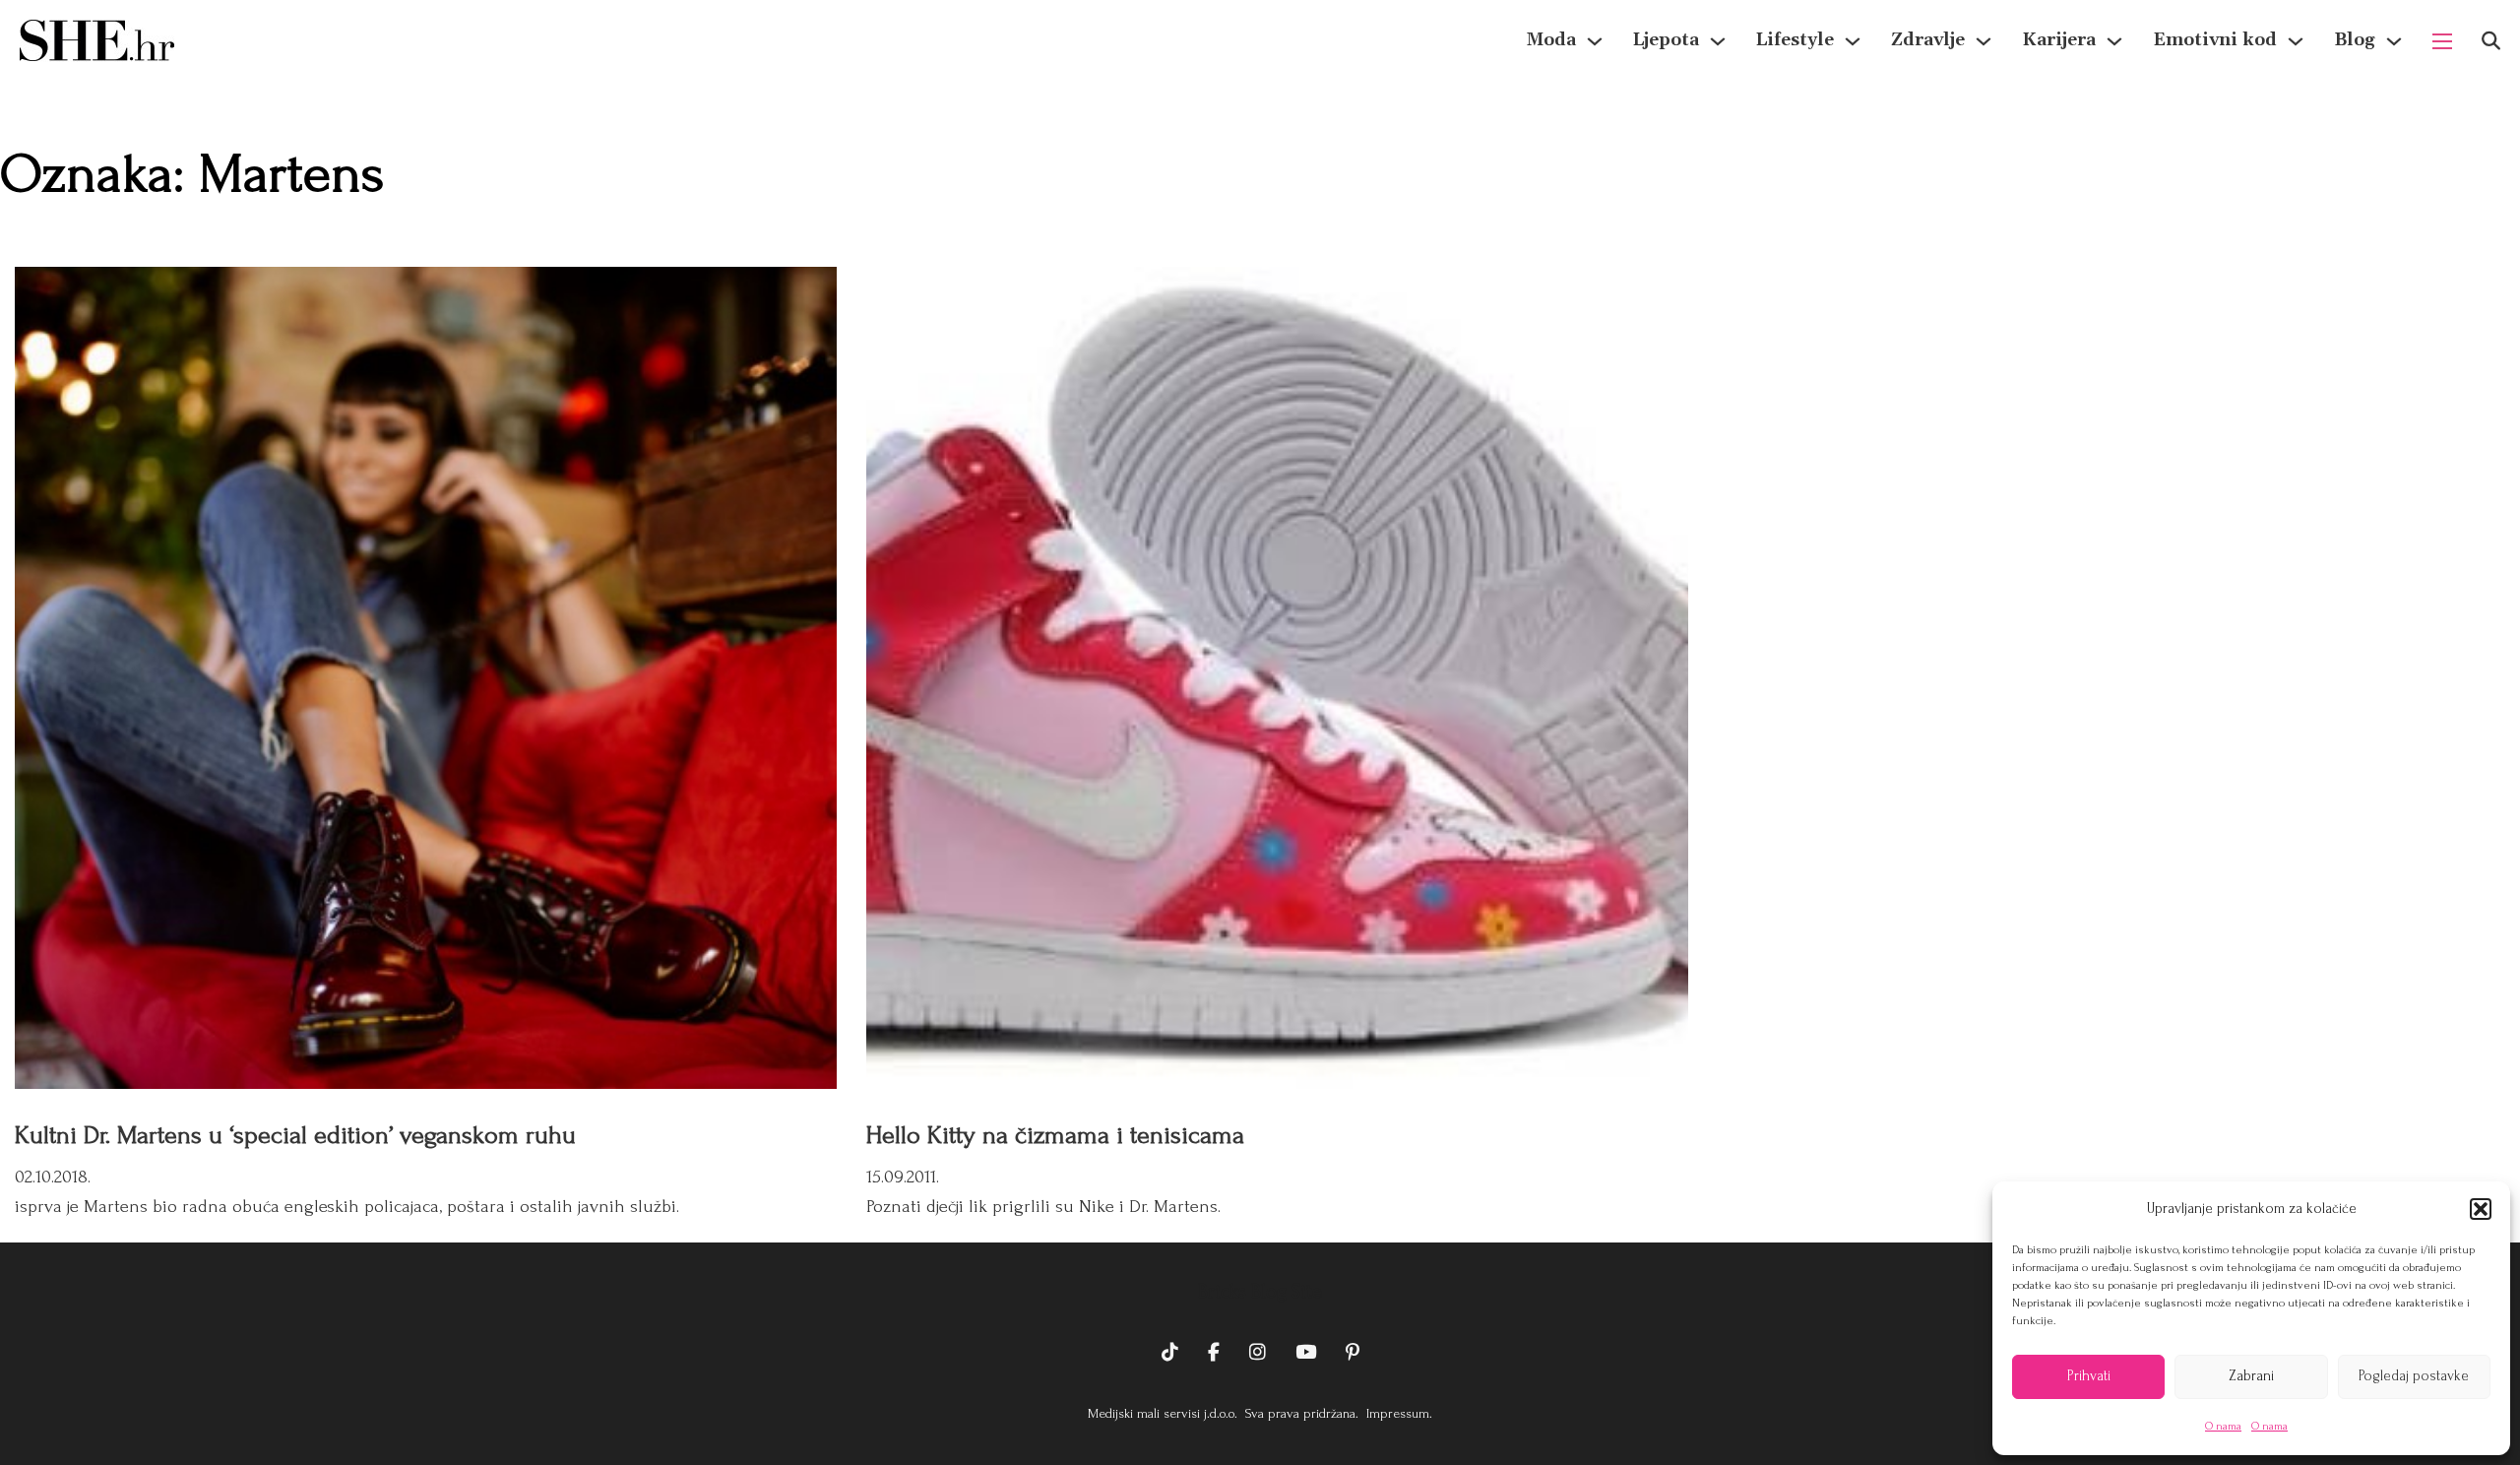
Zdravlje (1928, 40)
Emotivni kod (2215, 40)
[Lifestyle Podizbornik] (1853, 41)
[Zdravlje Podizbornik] (1984, 41)
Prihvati (2089, 1376)
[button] (2481, 1209)
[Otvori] (2491, 41)
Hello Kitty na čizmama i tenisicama (1055, 1135)
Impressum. (1397, 1413)
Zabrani (2251, 1376)
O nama (2223, 1426)
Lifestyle (1795, 40)
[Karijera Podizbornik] (2114, 41)
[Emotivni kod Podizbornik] (2296, 41)
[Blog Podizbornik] (2394, 41)
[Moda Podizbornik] (1595, 41)
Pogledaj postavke (2414, 1376)
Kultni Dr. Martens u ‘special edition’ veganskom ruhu (295, 1135)
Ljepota (1666, 40)
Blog (2355, 40)
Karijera (2059, 40)
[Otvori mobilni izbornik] (2442, 41)
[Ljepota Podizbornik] (1718, 41)
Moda (1551, 40)
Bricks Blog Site (1260, 1292)
